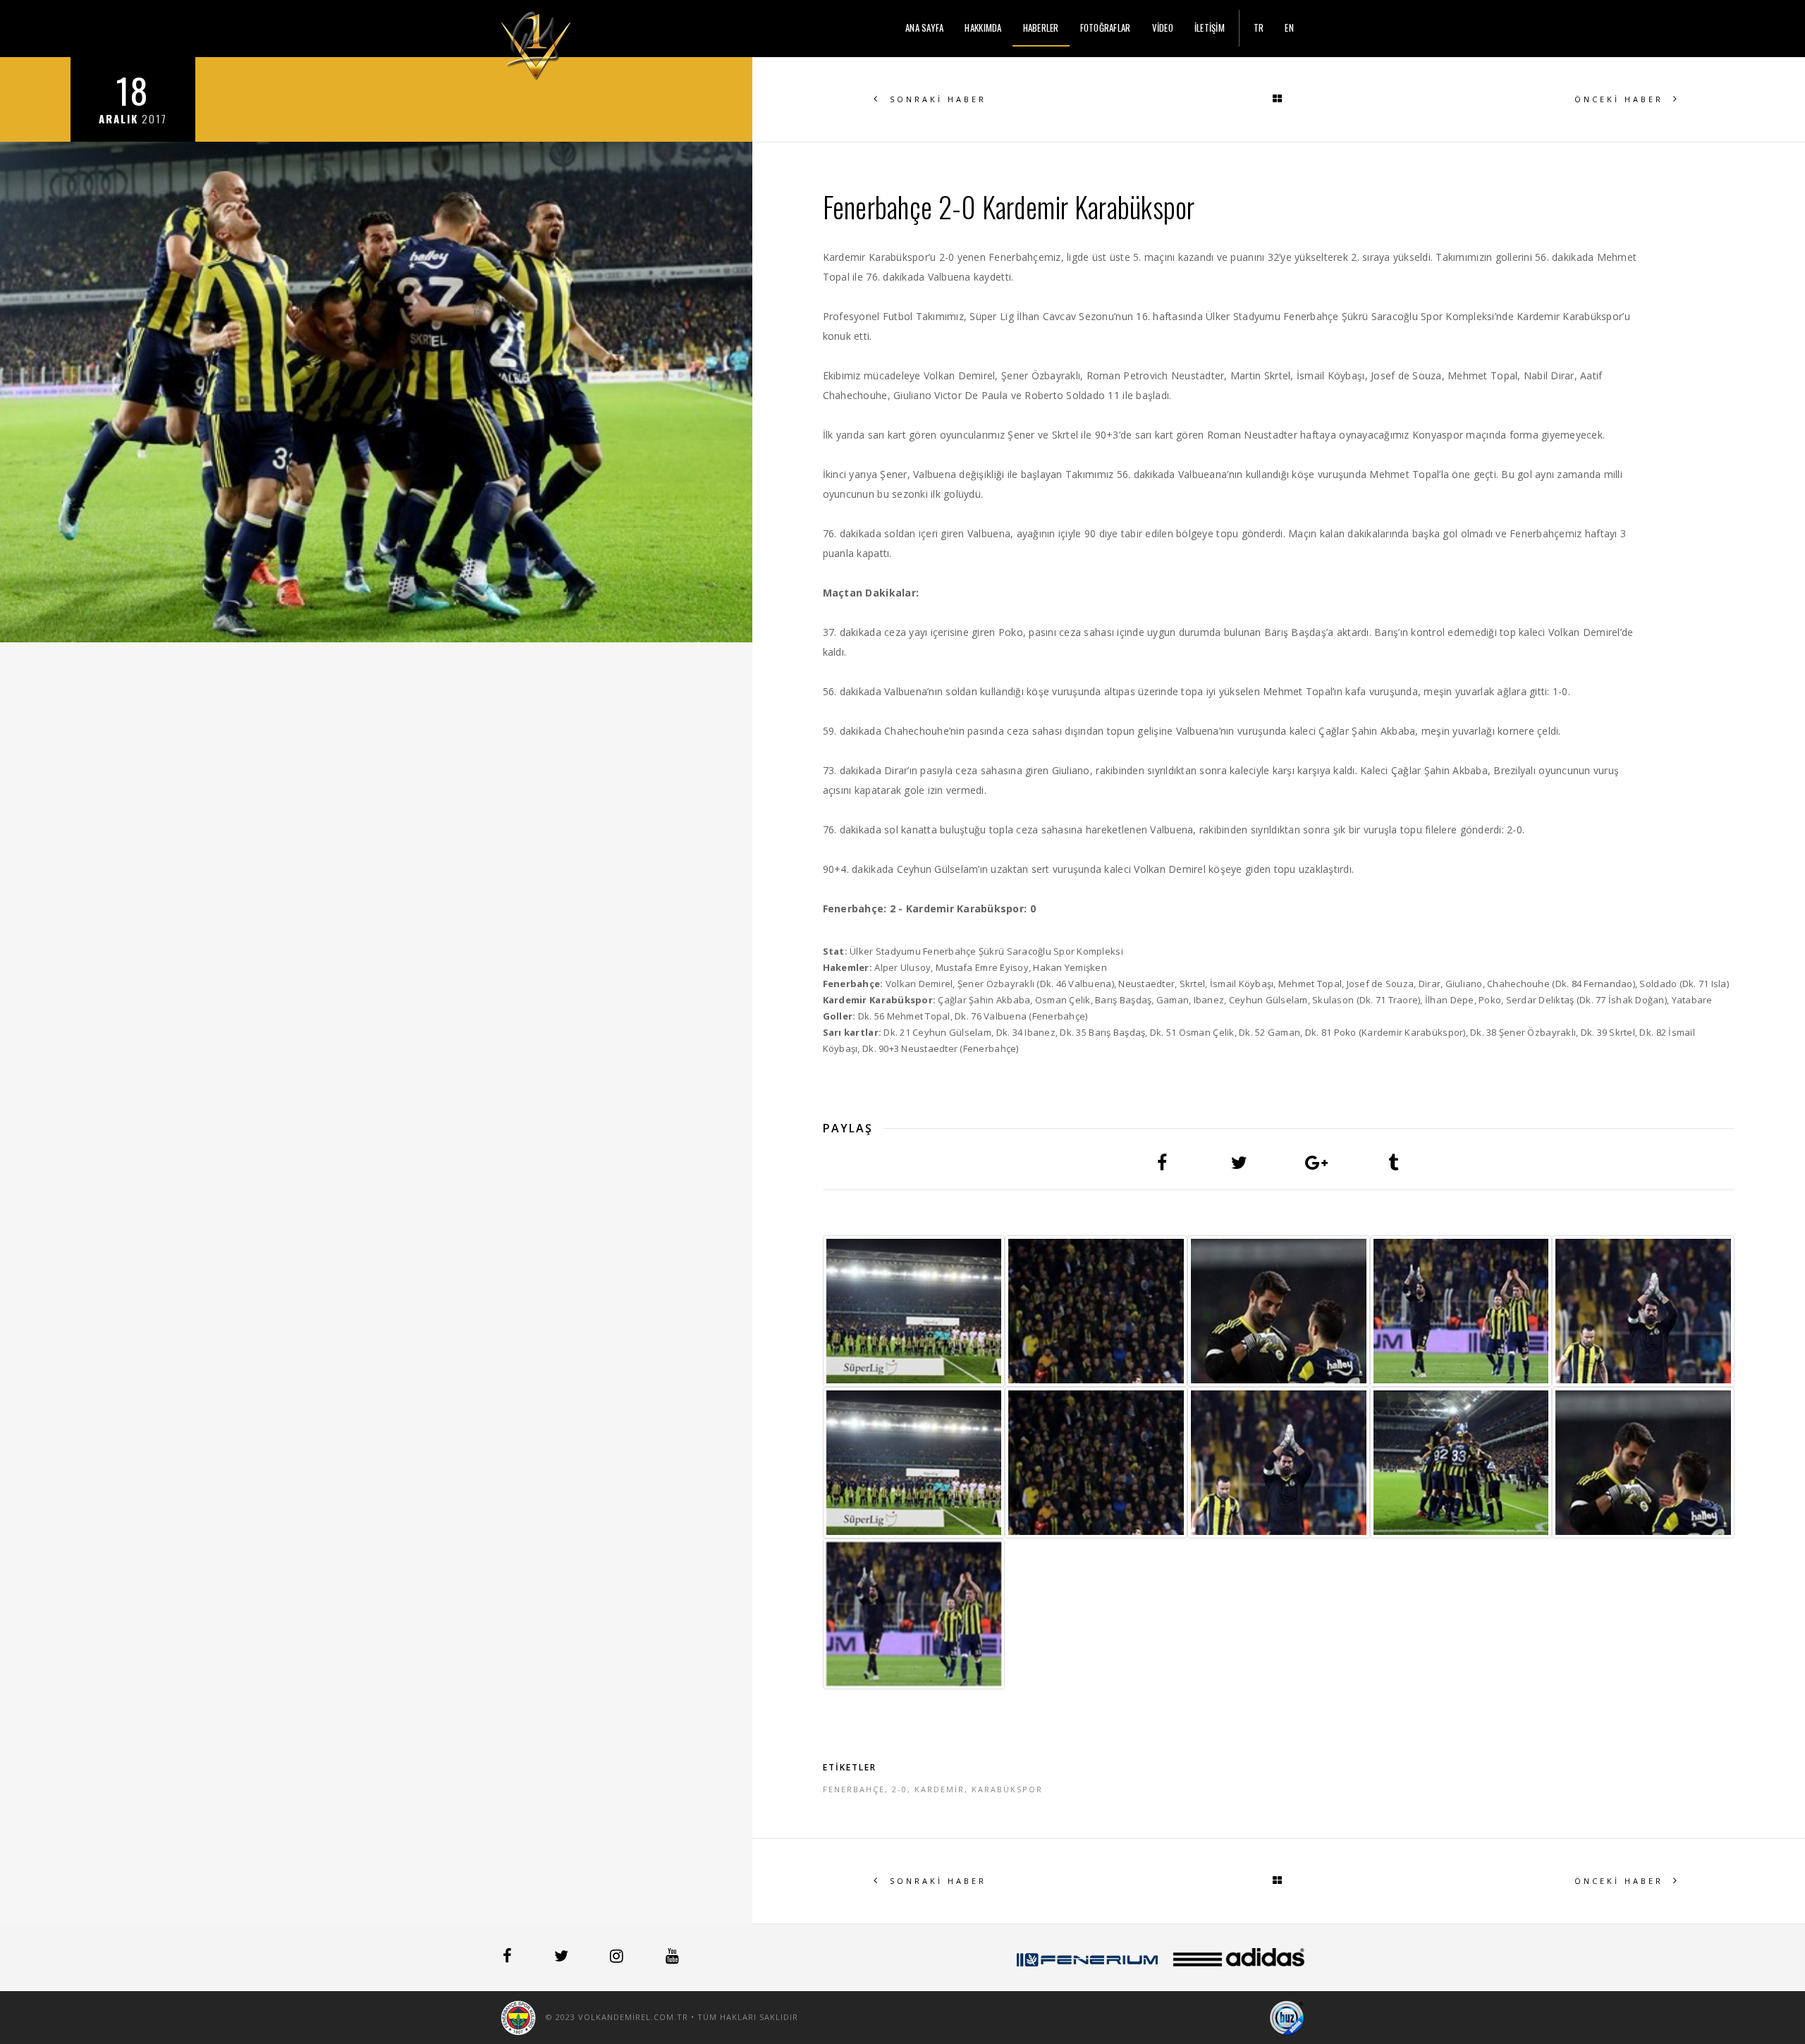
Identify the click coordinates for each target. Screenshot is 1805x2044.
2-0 (900, 1789)
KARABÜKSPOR (1007, 1789)
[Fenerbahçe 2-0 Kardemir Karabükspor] (914, 1311)
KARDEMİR (940, 1789)
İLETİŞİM (1210, 27)
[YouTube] (672, 1958)
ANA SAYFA (924, 27)
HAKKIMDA (983, 27)
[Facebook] (509, 1958)
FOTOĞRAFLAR (1106, 27)
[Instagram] (618, 1958)
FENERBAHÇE (854, 1789)
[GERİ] (1278, 99)
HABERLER (1041, 27)
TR (1259, 27)
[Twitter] (563, 1958)
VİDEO (1163, 27)
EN (1289, 27)
